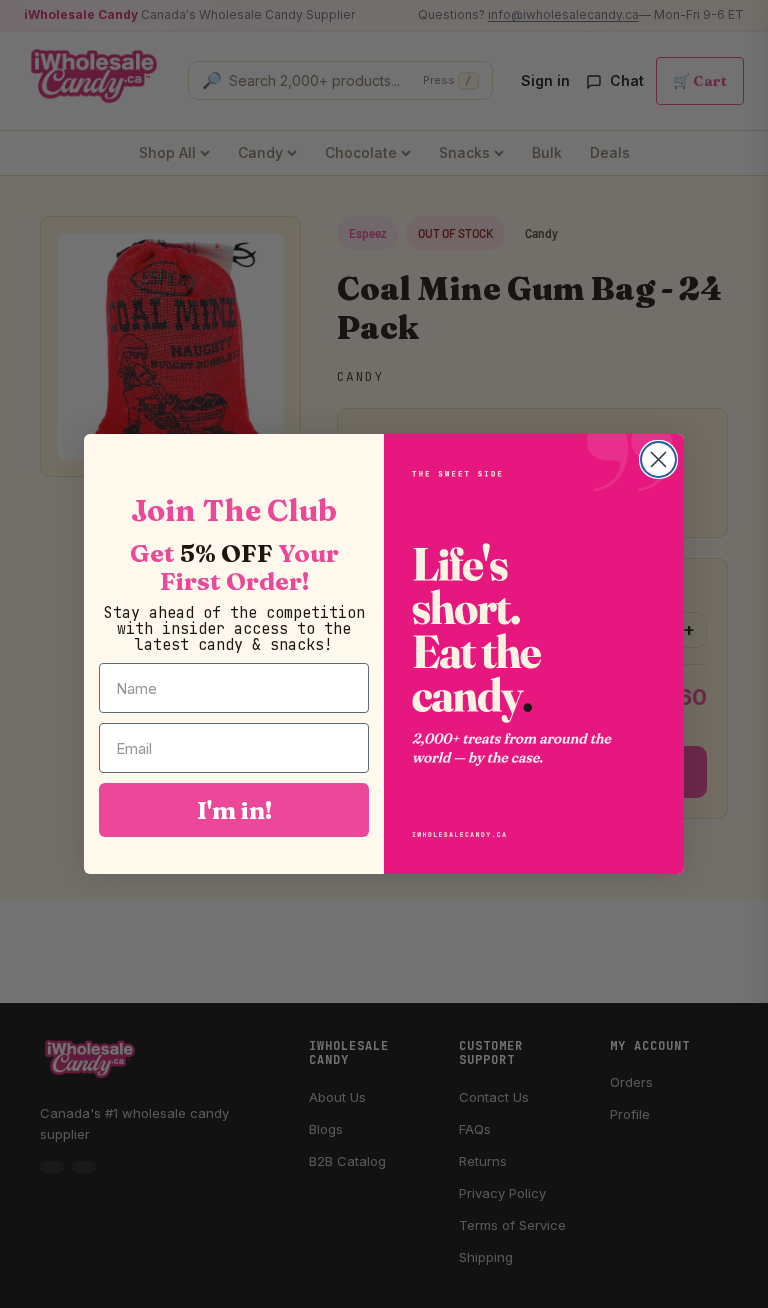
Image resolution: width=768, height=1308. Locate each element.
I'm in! (234, 810)
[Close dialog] (658, 459)
